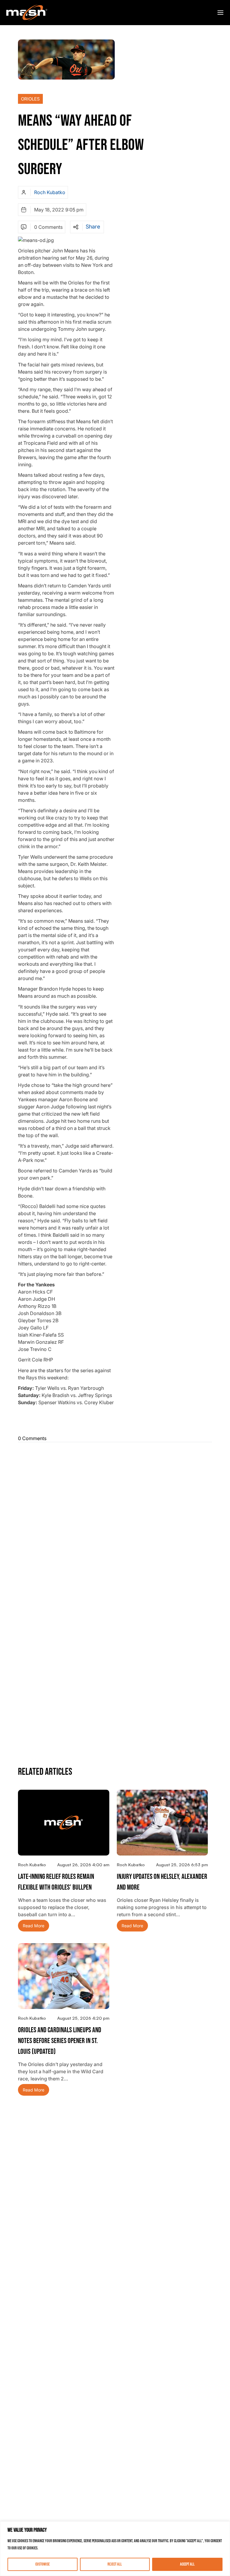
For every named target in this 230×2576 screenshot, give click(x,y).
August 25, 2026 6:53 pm (182, 1865)
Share (93, 227)
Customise (43, 2564)
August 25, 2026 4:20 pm (83, 2018)
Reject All (115, 2564)
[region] (115, 2549)
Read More (34, 1926)
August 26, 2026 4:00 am (83, 1865)
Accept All (187, 2564)
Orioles (30, 99)
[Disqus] (115, 1522)
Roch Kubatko (50, 192)
